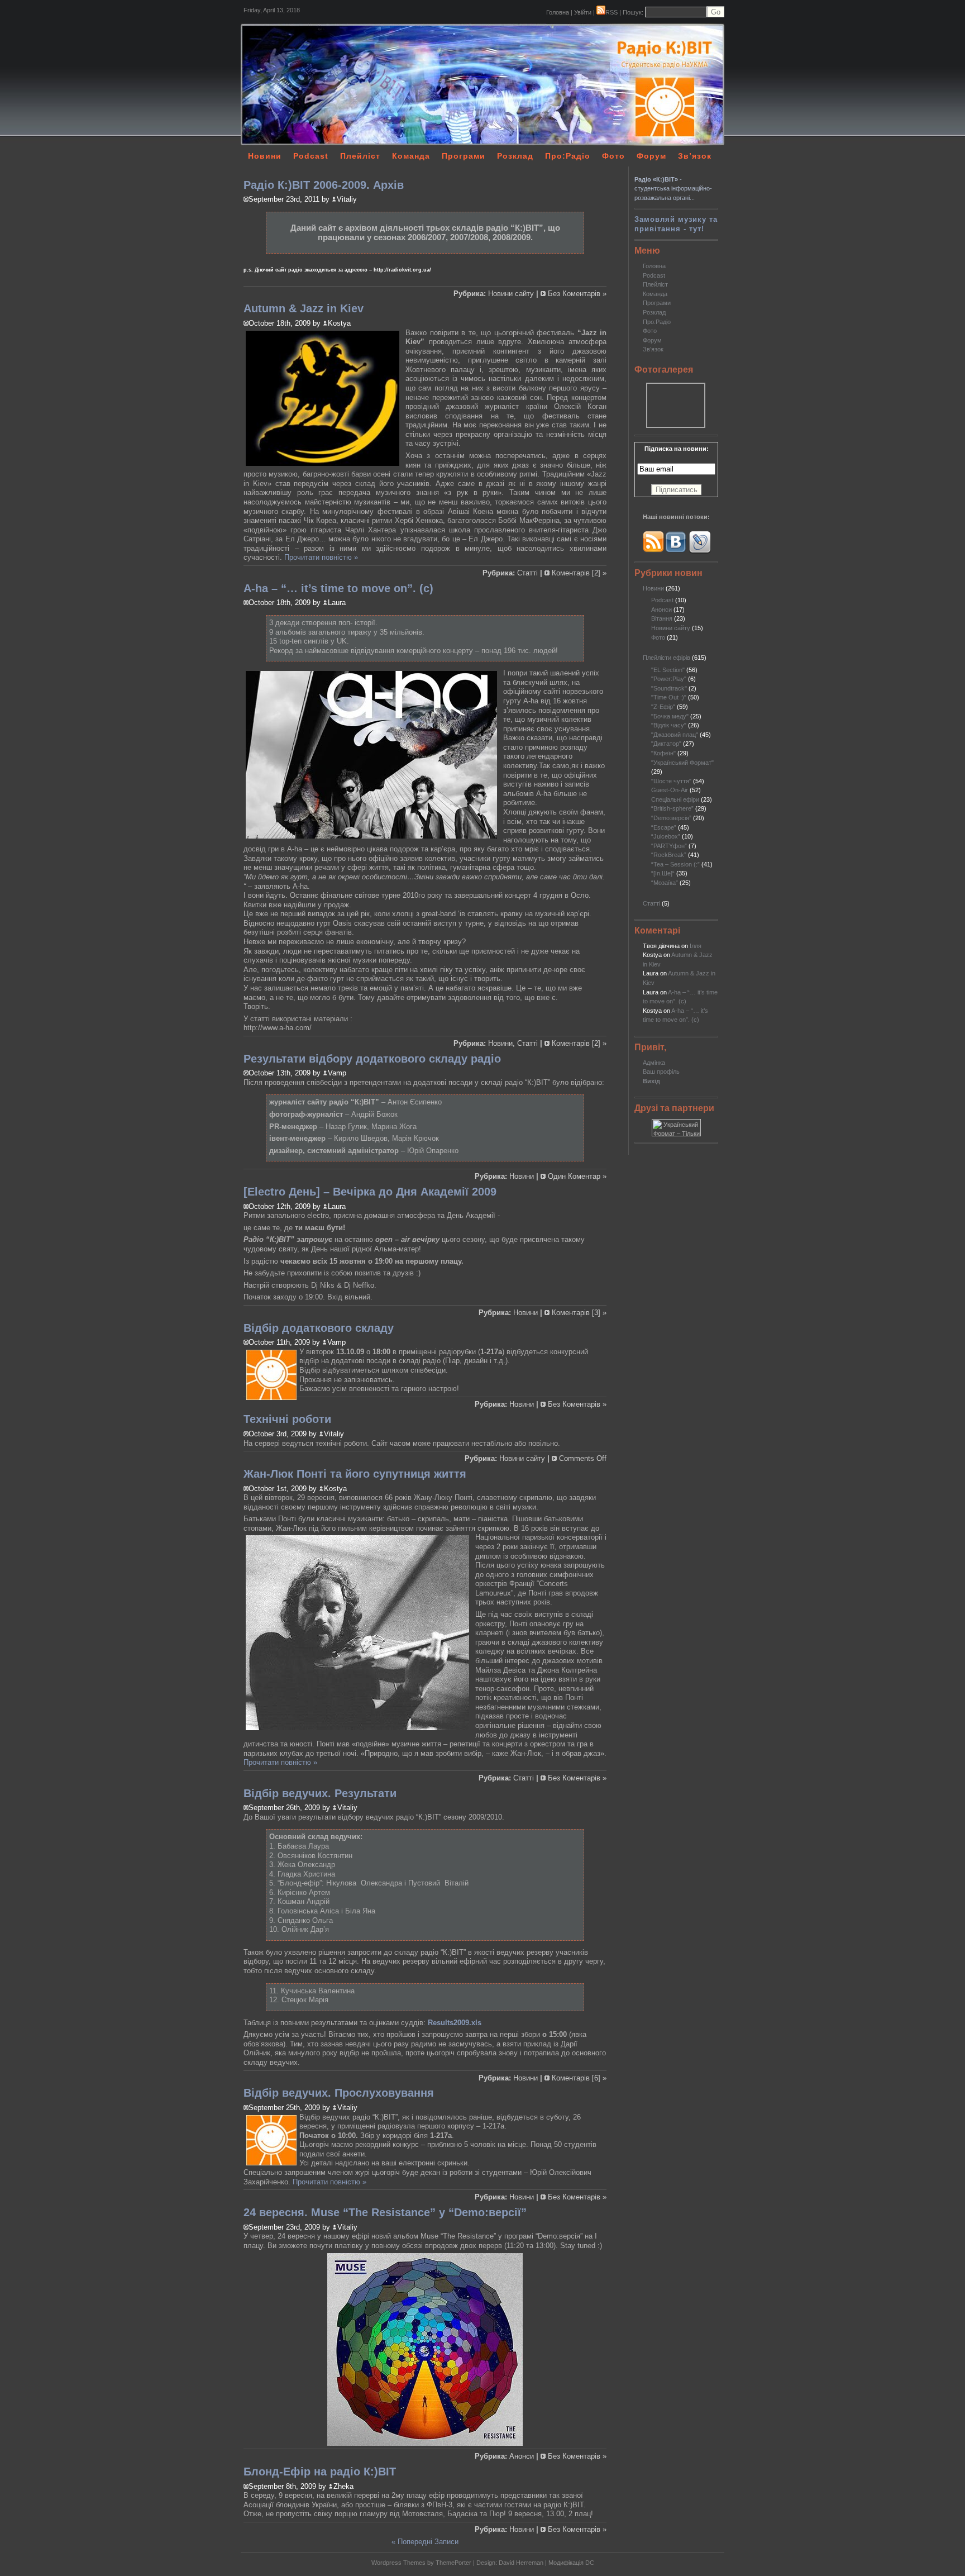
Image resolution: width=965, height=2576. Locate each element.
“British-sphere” (672, 808)
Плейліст (360, 156)
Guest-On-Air (670, 790)
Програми (464, 156)
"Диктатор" (666, 744)
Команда (411, 156)
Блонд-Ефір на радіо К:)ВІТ (320, 2472)
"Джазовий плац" (675, 735)
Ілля (696, 946)
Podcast (311, 156)
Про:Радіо (568, 156)
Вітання (662, 618)
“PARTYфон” (669, 846)
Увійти (583, 12)
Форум (651, 156)
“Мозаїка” (665, 883)
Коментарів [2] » (579, 573)
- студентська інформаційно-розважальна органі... (673, 189)
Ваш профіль (661, 1072)
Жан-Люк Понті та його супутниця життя (355, 1474)
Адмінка (654, 1063)
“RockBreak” (669, 855)
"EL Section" (668, 670)
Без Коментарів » (577, 294)
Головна (558, 12)
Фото (613, 156)
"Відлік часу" (669, 725)
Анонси (661, 610)
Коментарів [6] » (579, 2078)
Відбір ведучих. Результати (320, 1793)
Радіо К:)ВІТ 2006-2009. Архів (324, 185)
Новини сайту (671, 628)
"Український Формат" (682, 763)
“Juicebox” (666, 836)
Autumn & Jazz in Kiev (304, 308)
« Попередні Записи (425, 2542)
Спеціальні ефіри (675, 799)
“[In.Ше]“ (663, 873)
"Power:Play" (669, 679)
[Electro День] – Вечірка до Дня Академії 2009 (370, 1192)
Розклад (515, 156)
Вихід (651, 1081)
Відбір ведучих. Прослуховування (339, 2093)
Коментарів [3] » (579, 1313)
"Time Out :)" (669, 697)
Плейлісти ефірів (667, 658)
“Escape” (664, 827)
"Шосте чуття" (671, 781)
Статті (651, 903)
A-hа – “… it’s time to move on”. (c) (338, 588)
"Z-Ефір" (663, 707)
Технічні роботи (287, 1419)
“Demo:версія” (671, 818)
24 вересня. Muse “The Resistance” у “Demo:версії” (385, 2212)
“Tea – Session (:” (675, 864)
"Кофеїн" (663, 753)
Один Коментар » (577, 1176)
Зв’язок (695, 156)
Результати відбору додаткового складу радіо (372, 1059)
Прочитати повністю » (321, 557)
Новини (265, 156)
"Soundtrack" (669, 688)
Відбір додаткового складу (319, 1328)
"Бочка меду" (670, 716)
